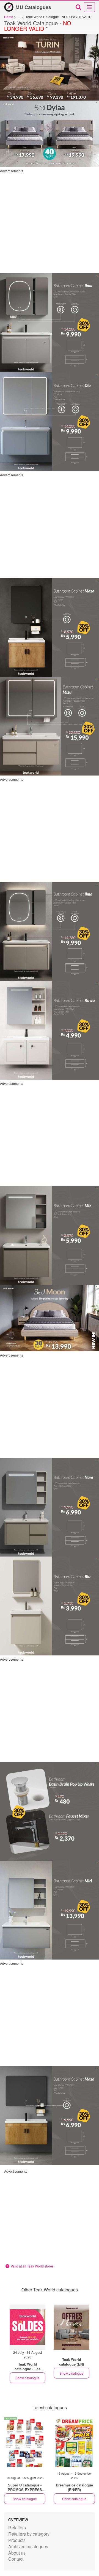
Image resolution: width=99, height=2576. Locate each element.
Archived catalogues (28, 2546)
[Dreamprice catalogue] (74, 2442)
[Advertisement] (50, 223)
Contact (16, 2559)
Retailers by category (29, 2534)
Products (17, 2540)
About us (17, 2553)
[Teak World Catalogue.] (71, 2327)
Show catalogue (28, 2378)
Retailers (17, 2528)
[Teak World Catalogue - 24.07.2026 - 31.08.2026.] (28, 2327)
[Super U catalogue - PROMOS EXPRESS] (25, 2442)
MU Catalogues (33, 7)
